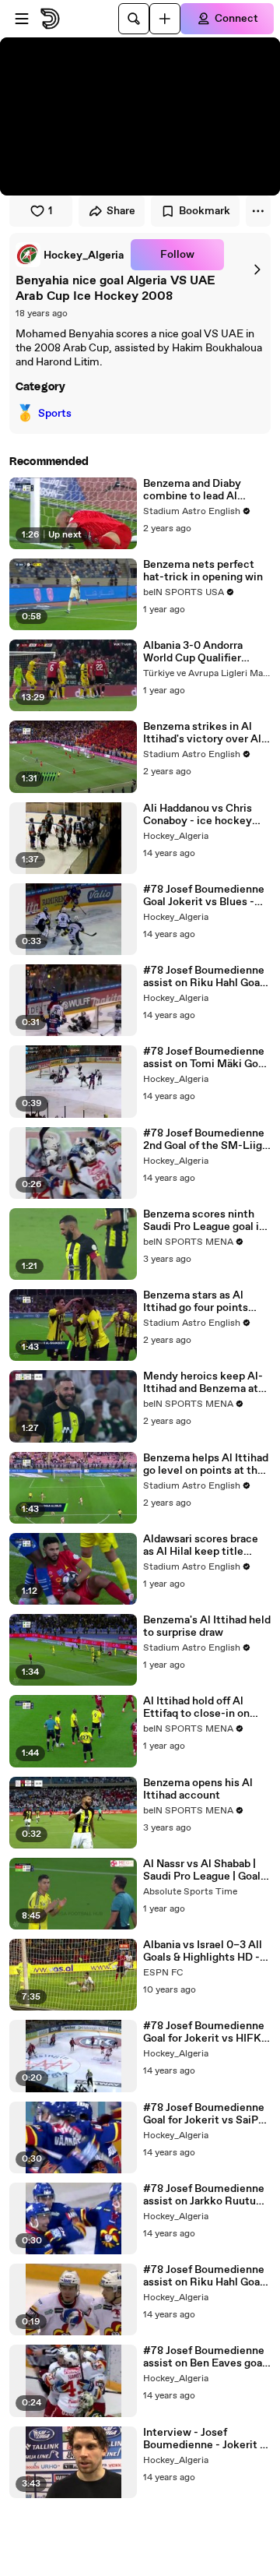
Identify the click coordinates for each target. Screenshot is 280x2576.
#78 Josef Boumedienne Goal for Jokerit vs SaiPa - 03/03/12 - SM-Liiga (207, 2114)
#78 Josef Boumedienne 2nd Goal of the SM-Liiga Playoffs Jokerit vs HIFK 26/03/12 (205, 1140)
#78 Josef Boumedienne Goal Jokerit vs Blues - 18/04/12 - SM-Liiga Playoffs (204, 896)
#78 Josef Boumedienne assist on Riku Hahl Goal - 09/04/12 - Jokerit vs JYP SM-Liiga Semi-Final (206, 977)
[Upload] (165, 19)
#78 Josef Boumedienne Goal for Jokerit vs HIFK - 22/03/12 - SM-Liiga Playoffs (206, 2032)
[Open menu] (22, 19)
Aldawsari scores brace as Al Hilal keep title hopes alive (201, 1545)
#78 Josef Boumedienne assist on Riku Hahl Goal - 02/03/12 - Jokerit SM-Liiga (206, 2276)
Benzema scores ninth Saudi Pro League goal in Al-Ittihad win (204, 1221)
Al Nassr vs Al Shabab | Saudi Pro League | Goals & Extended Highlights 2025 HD (205, 1870)
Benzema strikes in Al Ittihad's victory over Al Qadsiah (202, 733)
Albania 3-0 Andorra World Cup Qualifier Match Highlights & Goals (206, 652)
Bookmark (205, 211)
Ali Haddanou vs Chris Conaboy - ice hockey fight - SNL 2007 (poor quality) (199, 815)
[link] (70, 255)
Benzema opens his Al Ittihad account (198, 1789)
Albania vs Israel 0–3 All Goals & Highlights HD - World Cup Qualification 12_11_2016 (203, 1951)
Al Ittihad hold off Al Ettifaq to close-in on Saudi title (196, 1707)
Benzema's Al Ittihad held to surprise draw (207, 1626)
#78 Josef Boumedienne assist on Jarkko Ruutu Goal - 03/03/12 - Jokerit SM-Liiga (204, 2195)
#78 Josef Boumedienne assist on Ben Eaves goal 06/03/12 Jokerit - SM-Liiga (204, 2357)
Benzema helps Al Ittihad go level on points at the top (206, 1464)
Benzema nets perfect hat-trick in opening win (203, 571)
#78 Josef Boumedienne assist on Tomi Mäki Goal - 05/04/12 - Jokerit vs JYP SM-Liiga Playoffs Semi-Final (205, 1058)
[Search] (134, 19)
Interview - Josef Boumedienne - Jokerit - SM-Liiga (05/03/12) (204, 2439)
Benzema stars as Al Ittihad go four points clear (196, 1302)
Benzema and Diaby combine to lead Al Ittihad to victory (192, 490)
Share (121, 211)
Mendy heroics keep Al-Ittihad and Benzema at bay (203, 1383)
